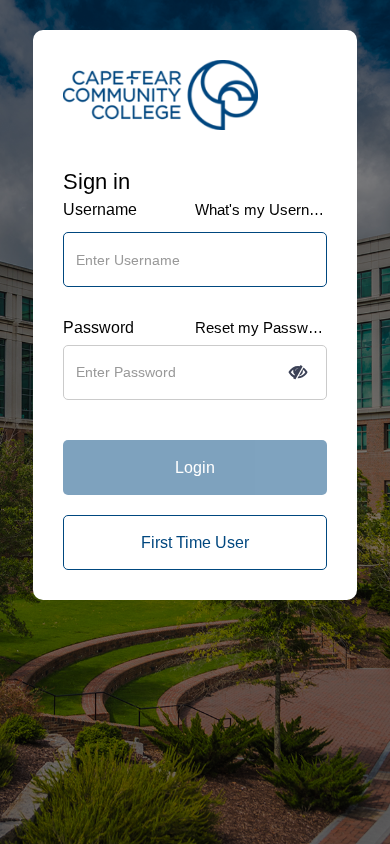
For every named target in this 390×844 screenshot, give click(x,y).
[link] (195, 542)
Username (100, 209)
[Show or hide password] (298, 372)
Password (98, 327)
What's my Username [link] (261, 209)
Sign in (96, 182)
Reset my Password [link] (261, 327)
